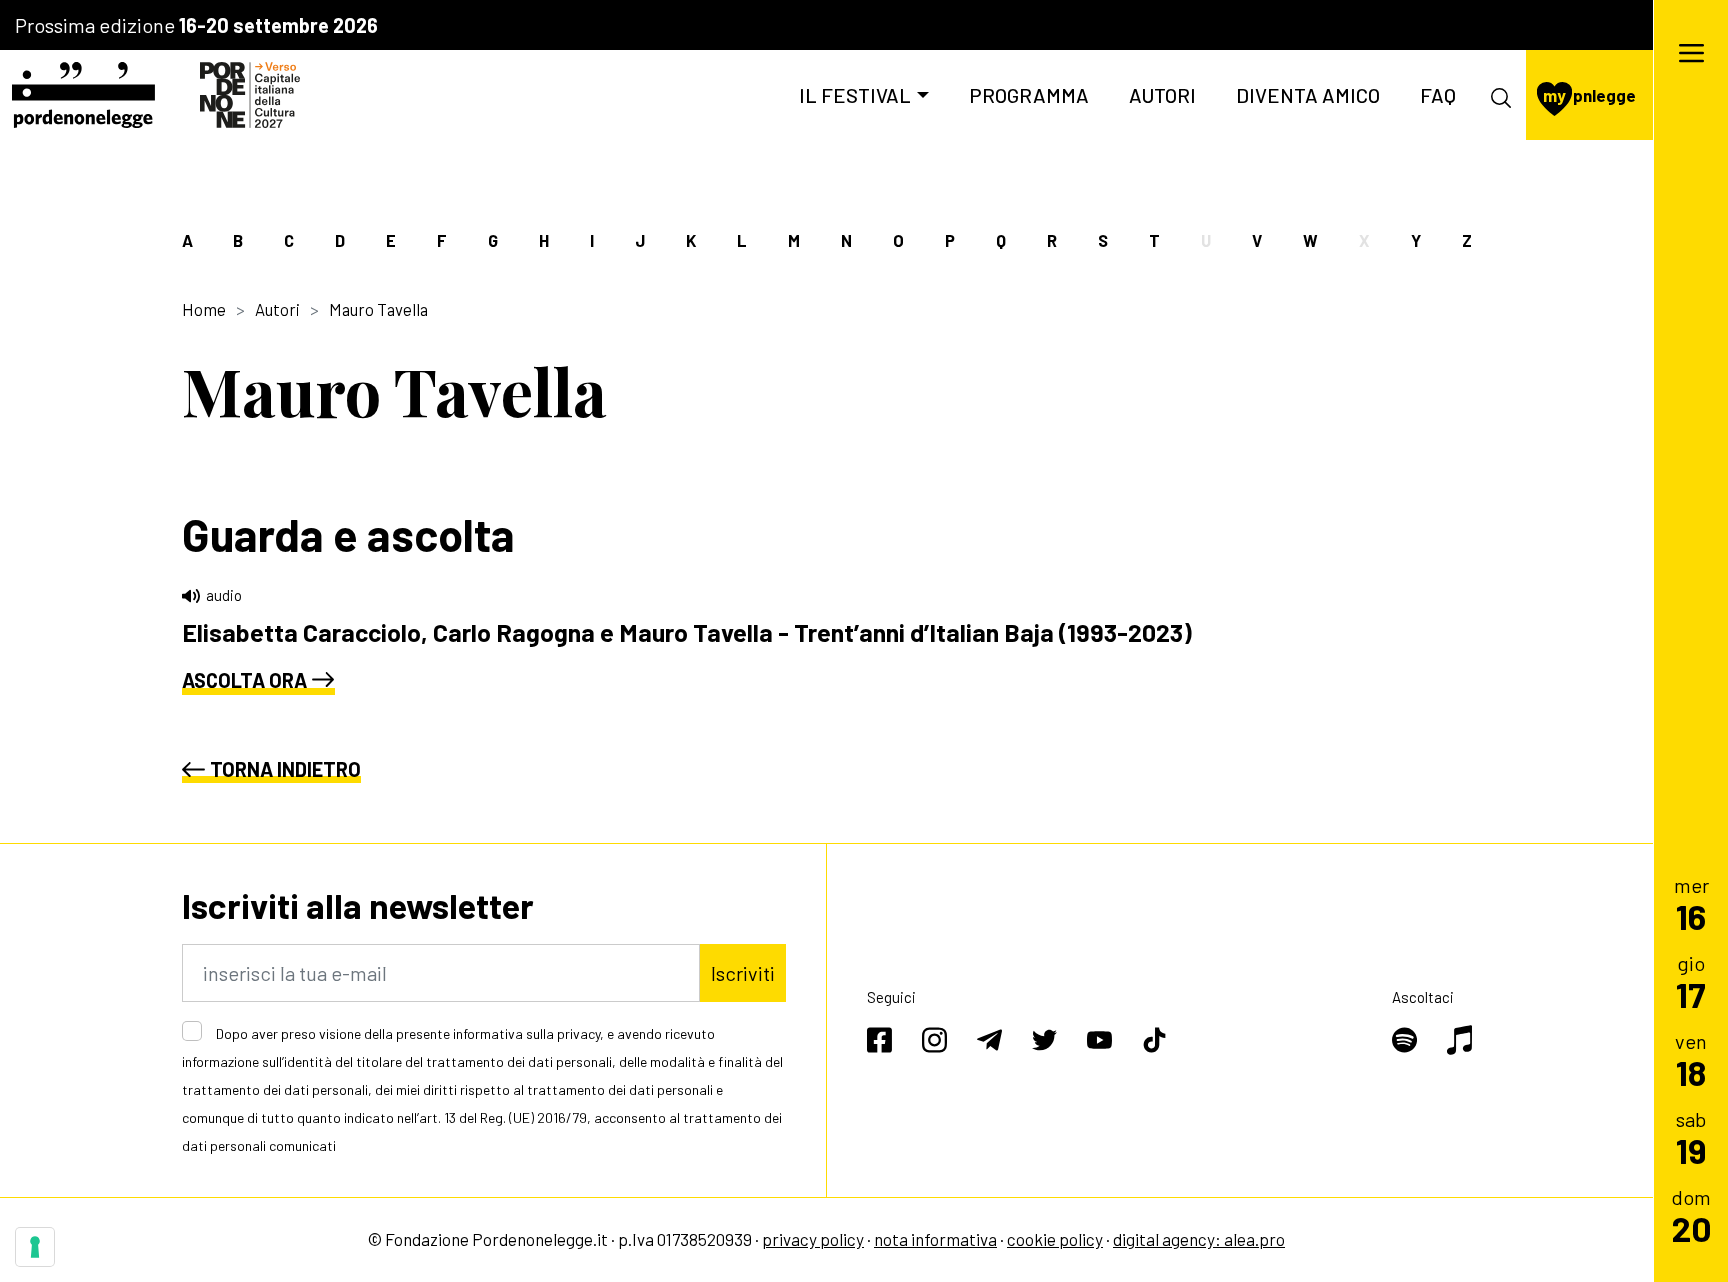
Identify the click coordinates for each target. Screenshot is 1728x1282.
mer (1691, 903)
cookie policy (1055, 1239)
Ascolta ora (244, 680)
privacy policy (813, 1239)
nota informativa (935, 1239)
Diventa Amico (1308, 95)
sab (1691, 1137)
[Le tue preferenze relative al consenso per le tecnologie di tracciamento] (35, 1247)
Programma (1029, 95)
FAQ (1438, 95)
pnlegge (1589, 95)
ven (1691, 1059)
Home (204, 309)
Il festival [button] (855, 95)
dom (1691, 1215)
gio (1691, 981)
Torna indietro (285, 769)
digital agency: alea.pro (1199, 1239)
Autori (1162, 95)
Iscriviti (743, 973)
